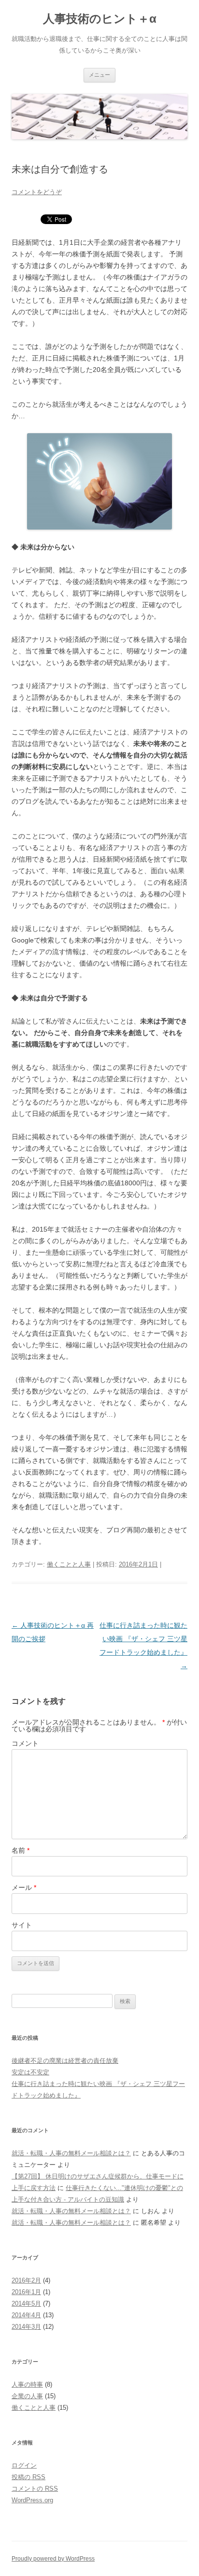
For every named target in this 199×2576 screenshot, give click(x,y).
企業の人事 (27, 2396)
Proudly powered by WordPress (53, 2559)
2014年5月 (26, 2304)
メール (24, 1887)
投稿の (28, 2477)
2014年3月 (26, 2327)
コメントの (35, 2489)
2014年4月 (26, 2315)
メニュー (99, 75)
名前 (21, 1850)
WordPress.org (32, 2500)
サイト (22, 1925)
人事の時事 (27, 2384)
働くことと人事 (69, 1564)
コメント (25, 1743)
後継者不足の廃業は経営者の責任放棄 (65, 2061)
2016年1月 (26, 2292)
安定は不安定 (30, 2072)
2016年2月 (26, 2280)
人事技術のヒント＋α (100, 19)
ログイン (24, 2465)
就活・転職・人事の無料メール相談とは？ (71, 2153)
